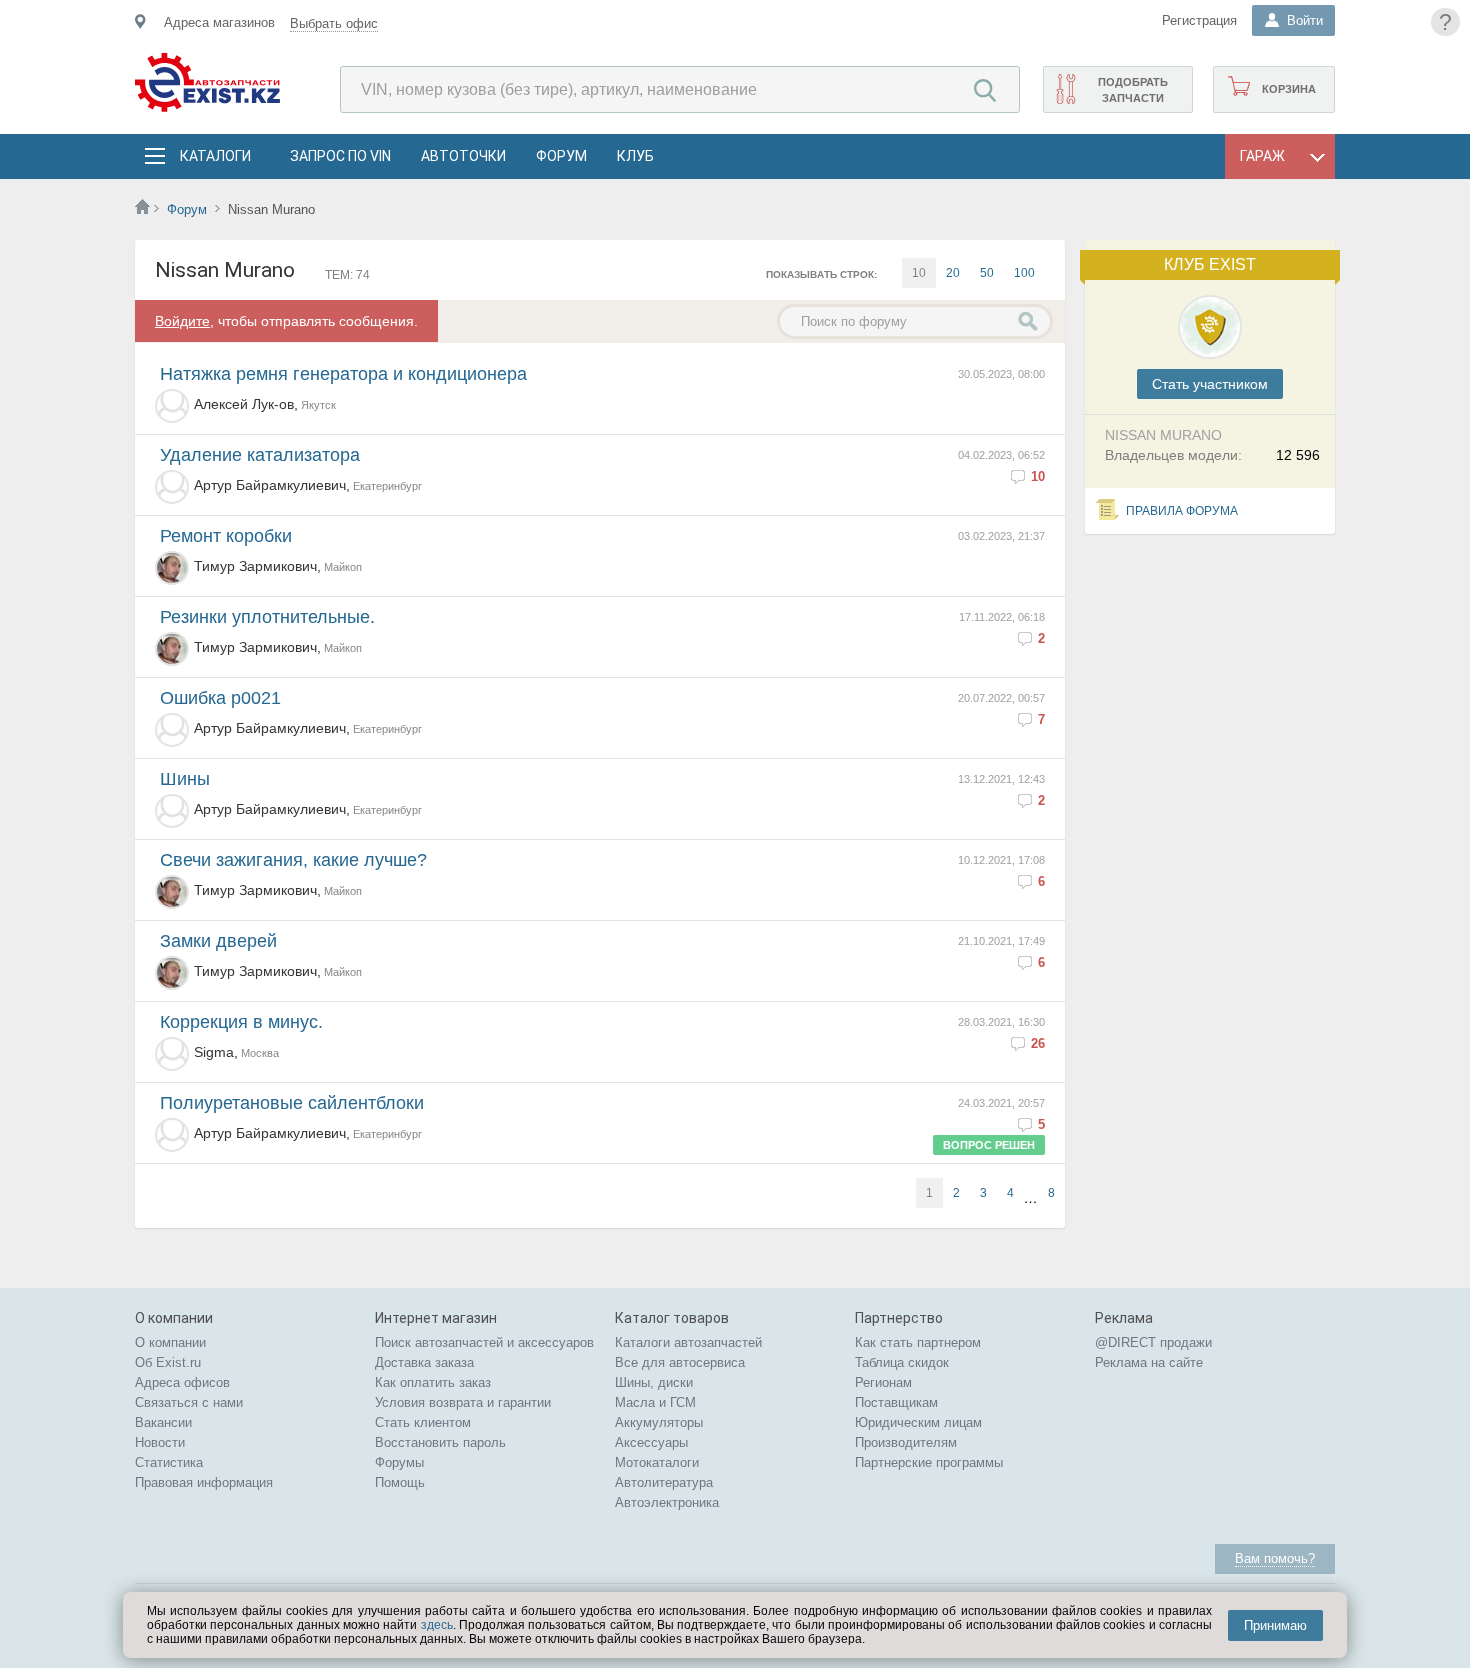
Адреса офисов (182, 1382)
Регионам (883, 1382)
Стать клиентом (423, 1422)
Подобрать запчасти (1133, 90)
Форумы (399, 1462)
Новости (160, 1442)
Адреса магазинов (219, 22)
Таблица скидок (902, 1362)
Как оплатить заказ (433, 1382)
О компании (170, 1342)
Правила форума (1182, 511)
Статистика (169, 1462)
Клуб (635, 156)
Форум (561, 156)
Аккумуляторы (659, 1422)
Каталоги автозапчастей (688, 1342)
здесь (437, 1625)
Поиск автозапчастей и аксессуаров (484, 1342)
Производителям (906, 1442)
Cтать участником (1210, 384)
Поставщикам (896, 1402)
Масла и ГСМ (655, 1402)
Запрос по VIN (340, 156)
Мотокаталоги (657, 1462)
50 (987, 273)
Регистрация (1199, 20)
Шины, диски (654, 1382)
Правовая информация (204, 1482)
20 (953, 273)
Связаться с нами (189, 1402)
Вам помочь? (1275, 1558)
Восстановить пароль (440, 1442)
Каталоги (215, 156)
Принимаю (1275, 1625)
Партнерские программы (929, 1462)
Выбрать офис (334, 23)
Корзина (1289, 89)
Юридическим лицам (918, 1422)
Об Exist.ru (168, 1362)
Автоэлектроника (667, 1502)
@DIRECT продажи (1153, 1342)
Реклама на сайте (1149, 1362)
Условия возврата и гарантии (463, 1402)
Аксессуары (651, 1442)
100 (1024, 273)
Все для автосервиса (680, 1362)
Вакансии (163, 1422)
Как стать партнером (918, 1342)
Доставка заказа (424, 1362)
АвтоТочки (463, 156)
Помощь (400, 1482)
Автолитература (664, 1482)
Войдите (182, 321)
